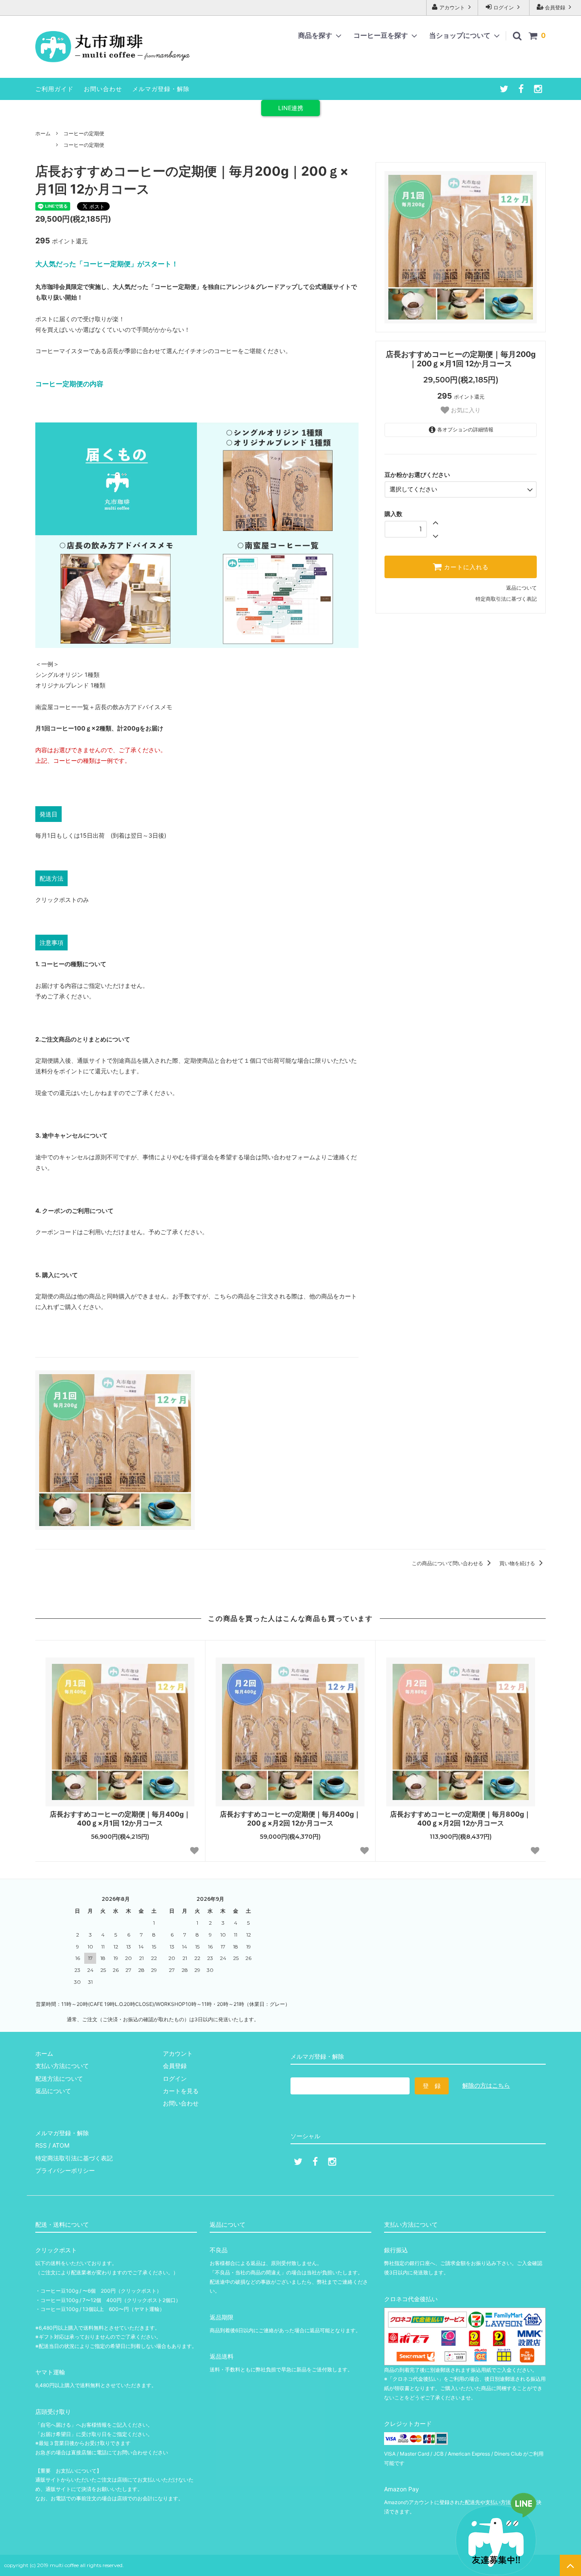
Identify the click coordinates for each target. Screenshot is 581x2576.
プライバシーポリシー (65, 2170)
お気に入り (465, 410)
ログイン (504, 7)
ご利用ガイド (54, 89)
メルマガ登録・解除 (161, 89)
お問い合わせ (103, 89)
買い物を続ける (518, 1563)
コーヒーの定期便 (84, 133)
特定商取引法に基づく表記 (506, 599)
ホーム (43, 133)
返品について (521, 588)
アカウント (452, 7)
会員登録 (555, 7)
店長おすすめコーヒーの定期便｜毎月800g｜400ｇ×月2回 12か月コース (460, 1819)
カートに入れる (465, 567)
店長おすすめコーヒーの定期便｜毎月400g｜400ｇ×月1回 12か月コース (120, 1819)
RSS (41, 2145)
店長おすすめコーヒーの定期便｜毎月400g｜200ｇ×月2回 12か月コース (290, 1819)
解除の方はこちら (486, 2085)
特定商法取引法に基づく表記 (74, 2158)
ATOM (61, 2145)
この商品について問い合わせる (448, 1563)
